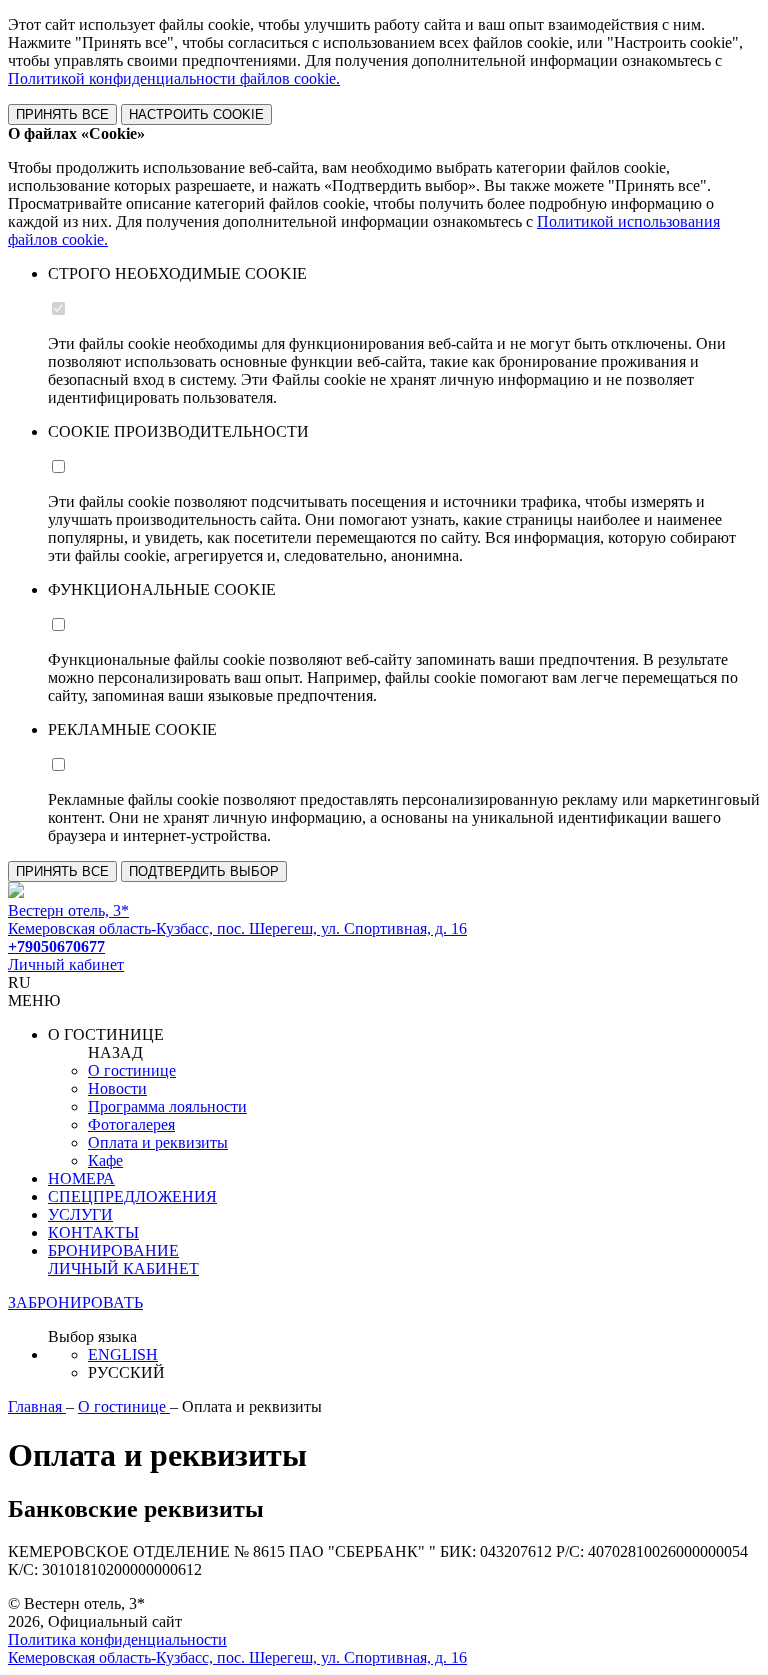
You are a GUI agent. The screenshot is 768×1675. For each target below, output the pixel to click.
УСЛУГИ (80, 1214)
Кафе (105, 1160)
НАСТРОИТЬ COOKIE (196, 114)
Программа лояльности (167, 1106)
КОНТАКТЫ (93, 1232)
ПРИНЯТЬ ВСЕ (62, 114)
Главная (37, 1406)
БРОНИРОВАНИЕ (113, 1250)
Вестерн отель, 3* (68, 910)
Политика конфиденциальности (117, 1639)
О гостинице (132, 1070)
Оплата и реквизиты (158, 1142)
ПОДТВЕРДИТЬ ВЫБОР (204, 871)
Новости (117, 1088)
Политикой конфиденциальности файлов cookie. (174, 78)
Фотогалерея (131, 1124)
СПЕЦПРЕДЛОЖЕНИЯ (132, 1196)
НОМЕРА (81, 1178)
